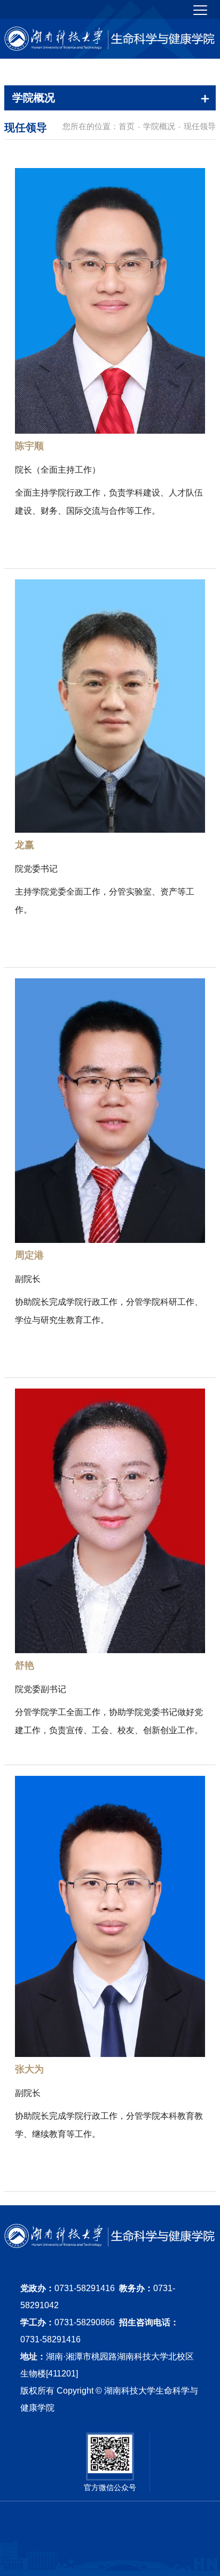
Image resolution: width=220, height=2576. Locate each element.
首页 (127, 126)
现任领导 (200, 126)
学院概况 (159, 126)
